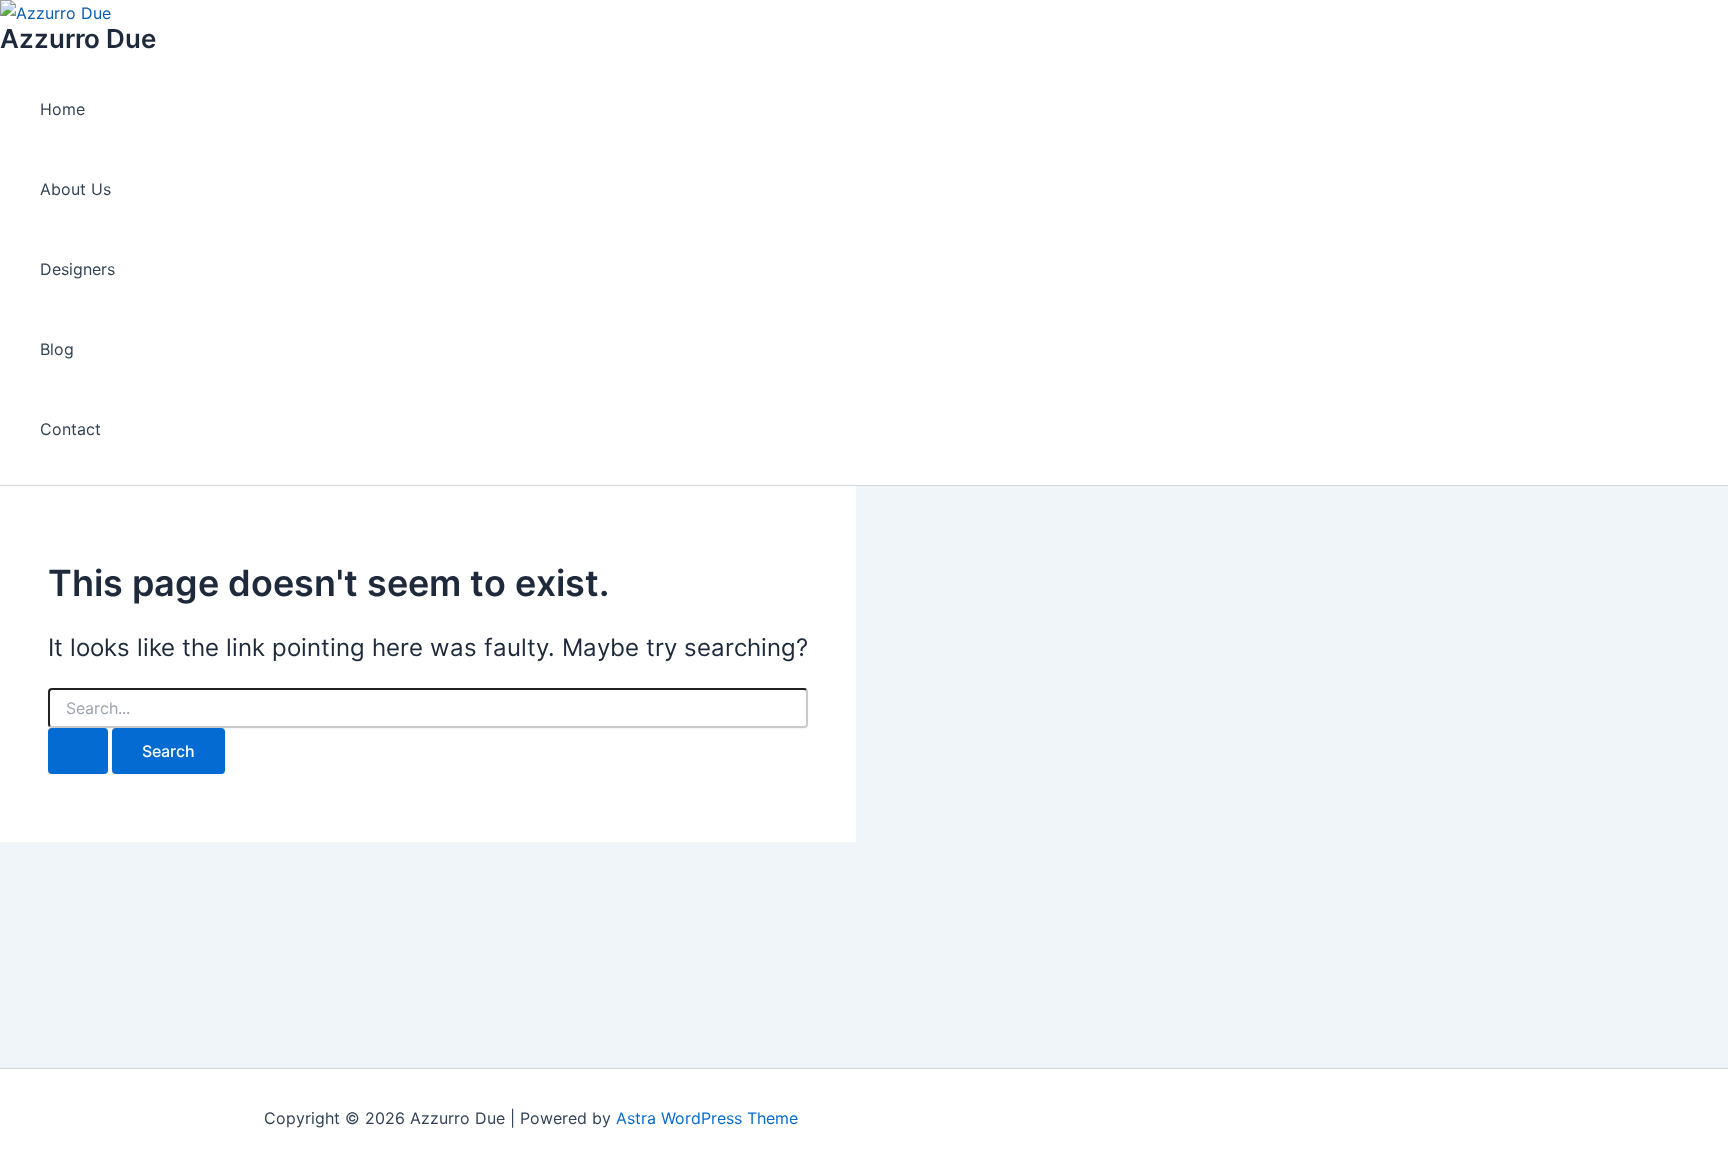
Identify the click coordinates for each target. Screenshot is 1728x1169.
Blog (57, 349)
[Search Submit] (78, 751)
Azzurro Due (78, 38)
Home (62, 109)
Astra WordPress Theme (707, 1118)
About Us (75, 189)
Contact (70, 429)
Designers (77, 269)
